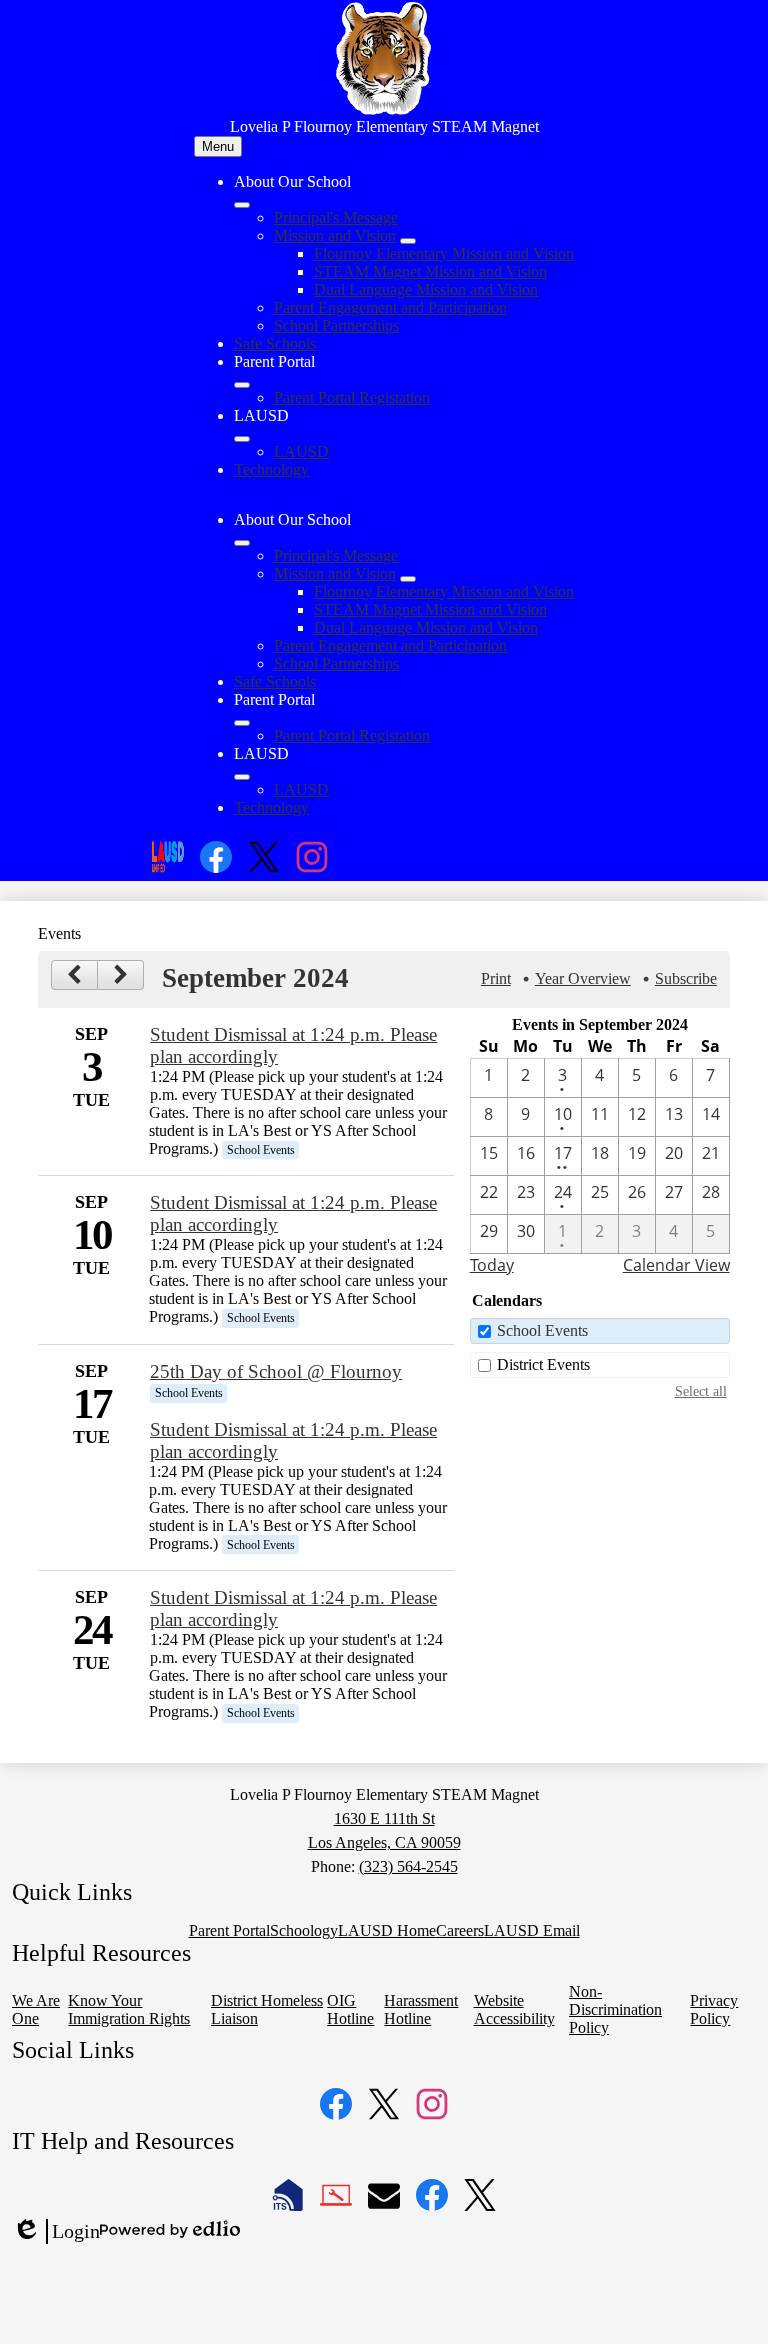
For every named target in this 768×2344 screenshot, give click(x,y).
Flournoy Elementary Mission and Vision (444, 253)
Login (56, 2232)
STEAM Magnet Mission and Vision (430, 271)
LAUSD (301, 451)
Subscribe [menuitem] (686, 978)
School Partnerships (336, 325)
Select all (701, 1391)
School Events (542, 1330)
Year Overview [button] (583, 978)
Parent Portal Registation (352, 397)
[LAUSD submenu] (242, 439)
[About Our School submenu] (242, 205)
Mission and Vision (335, 235)
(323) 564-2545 (408, 1866)
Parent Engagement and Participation (390, 307)
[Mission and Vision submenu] (408, 241)
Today (492, 1265)
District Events (543, 1364)
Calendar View (676, 1265)
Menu (218, 146)
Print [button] (496, 978)
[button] (242, 543)
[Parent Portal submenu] (242, 385)
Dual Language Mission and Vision (426, 289)
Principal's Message (336, 217)
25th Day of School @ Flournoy (276, 1371)
